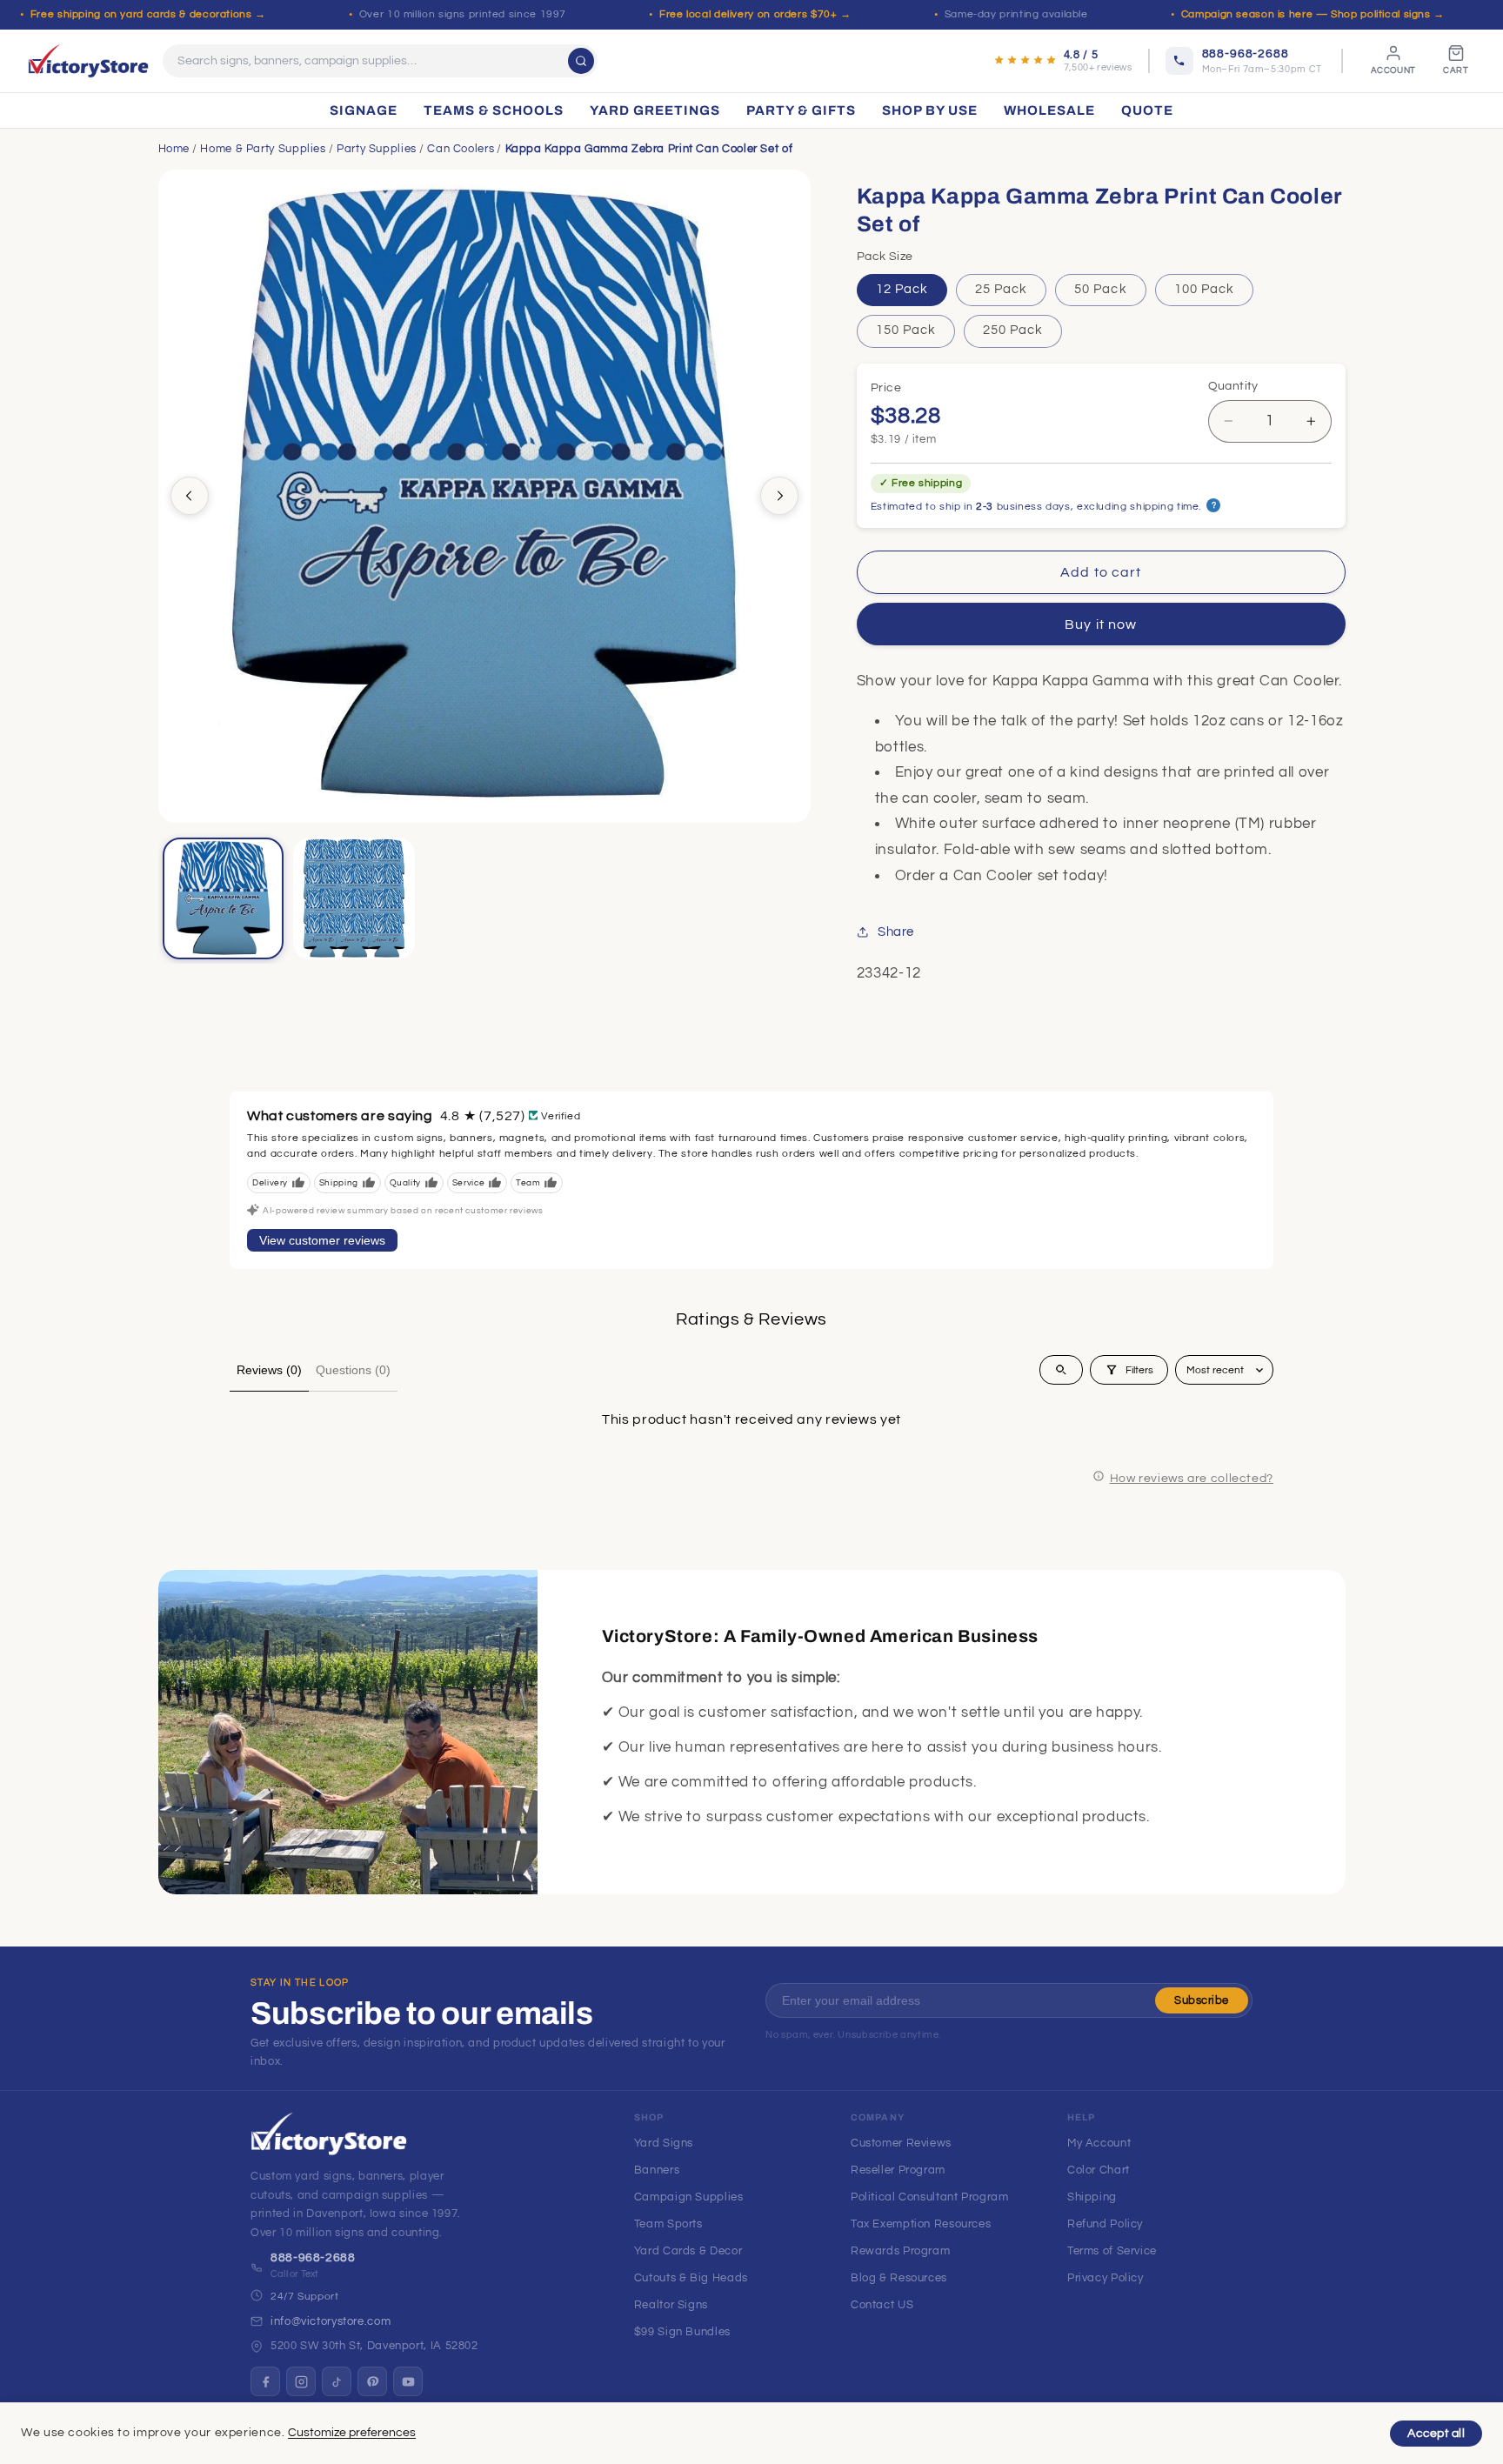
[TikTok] (337, 2381)
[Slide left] (190, 496)
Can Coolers (461, 149)
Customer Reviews (901, 2143)
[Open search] (1061, 1370)
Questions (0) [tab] (353, 1370)
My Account (1099, 2143)
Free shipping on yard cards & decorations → (148, 14)
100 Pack (1204, 289)
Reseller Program (898, 2170)
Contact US (882, 2305)
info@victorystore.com (331, 2321)
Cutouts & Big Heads (691, 2278)
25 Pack (1001, 289)
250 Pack (1013, 330)
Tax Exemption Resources (921, 2224)
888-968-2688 (313, 2258)
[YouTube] (408, 2381)
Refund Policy (1105, 2224)
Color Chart (1099, 2170)
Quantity (1233, 386)
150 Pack (906, 330)
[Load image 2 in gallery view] (354, 898)
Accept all (1436, 2434)
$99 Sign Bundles (682, 2332)
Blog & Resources (899, 2278)
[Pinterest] (372, 2381)
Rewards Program (900, 2251)
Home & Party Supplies (263, 149)
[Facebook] (265, 2381)
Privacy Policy (1106, 2278)
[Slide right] (779, 496)
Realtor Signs (671, 2305)
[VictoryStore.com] (88, 61)
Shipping (1092, 2197)
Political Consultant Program (930, 2197)
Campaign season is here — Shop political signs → (1313, 14)
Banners (657, 2170)
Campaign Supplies (689, 2197)
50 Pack (1100, 289)
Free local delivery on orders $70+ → (755, 14)
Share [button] (896, 932)
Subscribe (1202, 2000)
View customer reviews (322, 1240)
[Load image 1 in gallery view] (224, 898)
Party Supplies (377, 149)
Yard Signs (664, 2143)
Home (174, 149)
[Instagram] (301, 2381)
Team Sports (668, 2224)
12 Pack (902, 289)
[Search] (581, 61)
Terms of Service (1112, 2251)
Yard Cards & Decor (688, 2251)
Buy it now (1101, 624)
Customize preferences (352, 2433)
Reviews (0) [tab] (269, 1370)
